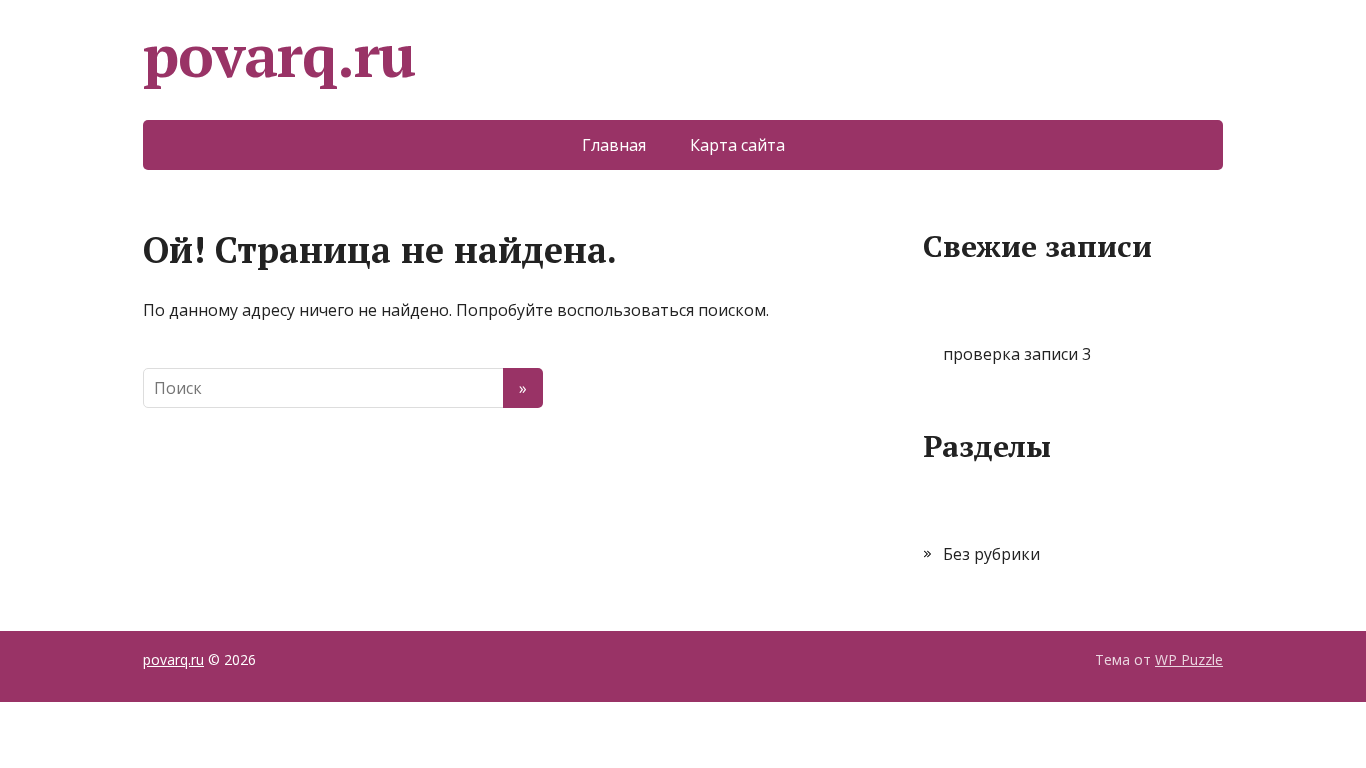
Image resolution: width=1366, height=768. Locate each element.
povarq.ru (279, 55)
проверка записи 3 (1017, 354)
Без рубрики (991, 554)
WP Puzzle (1189, 659)
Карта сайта (737, 145)
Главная (614, 145)
